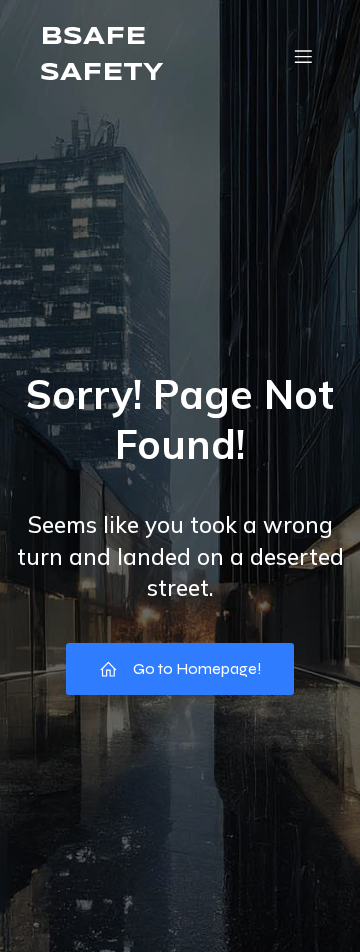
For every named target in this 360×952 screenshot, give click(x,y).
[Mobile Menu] (303, 56)
